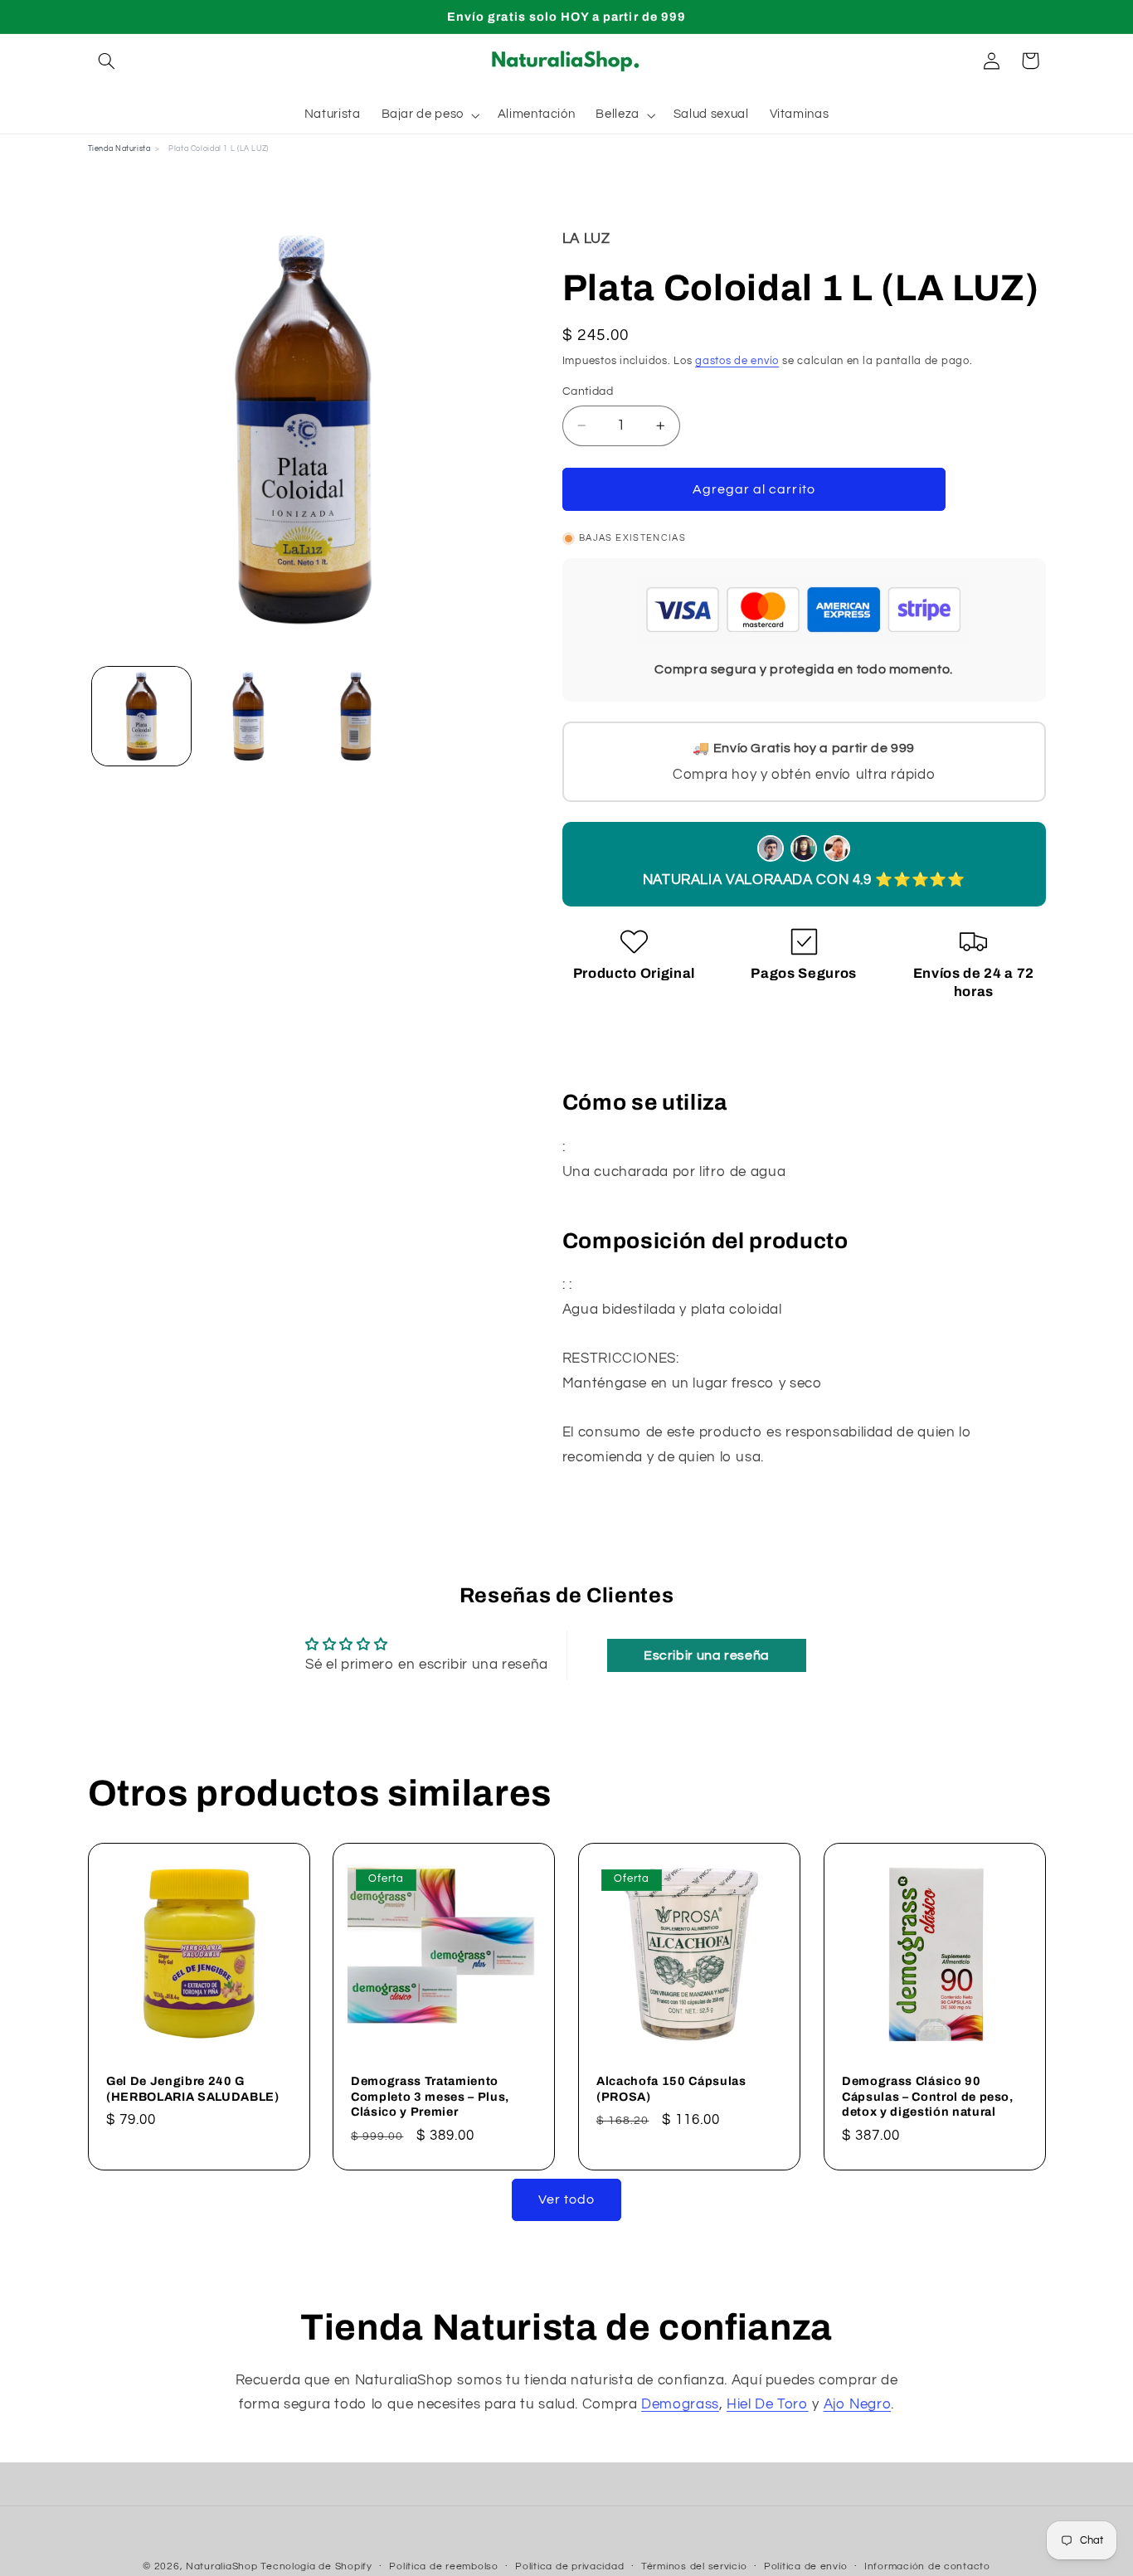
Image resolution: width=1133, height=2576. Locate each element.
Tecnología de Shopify (316, 2566)
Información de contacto (927, 2567)
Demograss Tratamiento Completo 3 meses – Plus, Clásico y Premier (430, 2096)
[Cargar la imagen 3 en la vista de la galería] (356, 716)
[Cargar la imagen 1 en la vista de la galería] (141, 716)
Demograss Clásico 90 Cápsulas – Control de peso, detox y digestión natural (928, 2096)
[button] (107, 61)
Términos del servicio (694, 2567)
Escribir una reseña (707, 1655)
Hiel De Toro (768, 2404)
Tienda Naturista (119, 149)
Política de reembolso (443, 2567)
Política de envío (806, 2567)
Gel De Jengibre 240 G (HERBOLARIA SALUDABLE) (193, 2088)
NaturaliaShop (222, 2566)
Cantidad (588, 391)
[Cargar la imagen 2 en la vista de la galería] (248, 716)
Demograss (680, 2404)
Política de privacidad (569, 2567)
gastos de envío (737, 360)
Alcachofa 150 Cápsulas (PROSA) (671, 2088)
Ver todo (566, 2199)
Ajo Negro (858, 2404)
